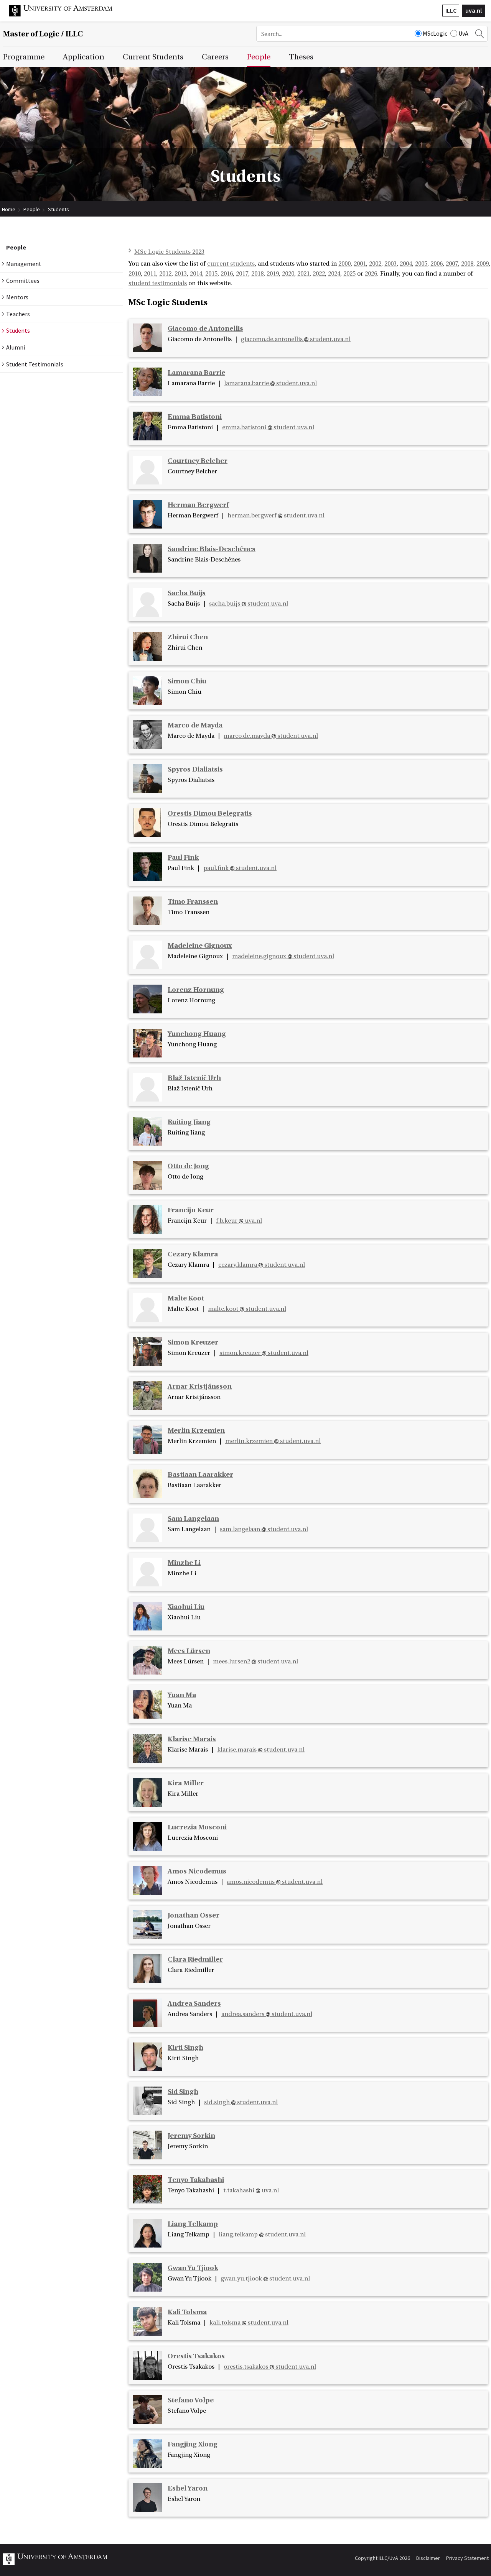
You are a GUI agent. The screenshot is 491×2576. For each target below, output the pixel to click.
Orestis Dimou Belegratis (210, 814)
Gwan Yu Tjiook (193, 2268)
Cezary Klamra (193, 1254)
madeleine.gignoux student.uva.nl (283, 956)
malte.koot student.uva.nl (247, 1309)
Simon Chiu (187, 681)
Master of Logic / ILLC (43, 34)
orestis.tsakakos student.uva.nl (270, 2367)
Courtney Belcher (198, 461)
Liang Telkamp (193, 2224)
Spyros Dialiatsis (195, 769)
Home (9, 209)
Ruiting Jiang (189, 1122)
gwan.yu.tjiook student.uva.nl (265, 2279)
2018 (257, 274)
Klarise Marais (192, 1739)
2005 (421, 264)
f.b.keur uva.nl (239, 1221)
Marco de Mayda (195, 725)
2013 (181, 274)
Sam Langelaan (193, 1519)
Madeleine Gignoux (200, 946)
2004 (406, 264)
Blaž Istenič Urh (194, 1078)
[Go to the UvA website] (67, 15)
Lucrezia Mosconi (197, 1827)
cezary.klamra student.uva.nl (262, 1265)
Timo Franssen (193, 902)
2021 (303, 274)
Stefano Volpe (191, 2400)
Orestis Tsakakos (196, 2356)
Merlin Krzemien (196, 1431)
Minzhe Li (184, 1563)
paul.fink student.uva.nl (240, 868)
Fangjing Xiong (193, 2444)
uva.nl (474, 10)
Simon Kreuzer (193, 1342)
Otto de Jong (188, 1166)
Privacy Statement (467, 2558)
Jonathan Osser (194, 1915)
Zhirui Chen (188, 637)
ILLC (451, 10)
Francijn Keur (191, 1210)
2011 (150, 274)
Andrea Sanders (194, 2004)
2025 (349, 274)
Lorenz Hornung (196, 990)
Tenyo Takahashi (196, 2180)
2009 (483, 264)
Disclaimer (428, 2558)
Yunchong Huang (197, 1034)
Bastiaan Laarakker (200, 1475)
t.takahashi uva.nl (251, 2190)
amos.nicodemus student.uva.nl (275, 1882)
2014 (196, 274)
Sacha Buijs (187, 593)
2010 (135, 274)
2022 (319, 274)
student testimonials (158, 283)
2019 (273, 274)
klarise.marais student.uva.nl (261, 1750)
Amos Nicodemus (197, 1871)
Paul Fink (183, 858)
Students (58, 209)
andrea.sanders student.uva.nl (267, 2014)
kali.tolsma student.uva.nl (249, 2323)
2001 (360, 264)
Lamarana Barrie (196, 373)
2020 (288, 274)
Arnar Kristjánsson (200, 1387)
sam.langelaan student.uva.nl (264, 1529)
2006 (437, 264)
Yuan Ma (182, 1695)
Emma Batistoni (195, 417)
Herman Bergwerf (198, 505)
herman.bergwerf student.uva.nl (276, 516)
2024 (334, 274)
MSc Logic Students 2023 (169, 252)
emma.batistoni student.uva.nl (268, 427)
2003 (390, 264)
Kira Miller (186, 1783)
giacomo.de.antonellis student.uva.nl (296, 339)
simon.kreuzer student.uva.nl (264, 1353)
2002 (375, 264)
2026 (371, 274)
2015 (211, 274)
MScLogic (435, 33)
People (32, 209)
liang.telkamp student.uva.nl (262, 2235)
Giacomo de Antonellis (205, 329)
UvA (463, 33)
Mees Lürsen (189, 1651)
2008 (467, 264)
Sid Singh (183, 2092)
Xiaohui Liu (186, 1607)
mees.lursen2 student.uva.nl (255, 1662)
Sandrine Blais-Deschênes (212, 549)
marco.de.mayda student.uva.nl (271, 736)
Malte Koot (186, 1298)
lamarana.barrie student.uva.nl (270, 383)
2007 (452, 264)
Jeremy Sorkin (191, 2136)
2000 (344, 264)
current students (231, 264)
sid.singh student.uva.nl (241, 2102)
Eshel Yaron (188, 2488)
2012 (165, 274)
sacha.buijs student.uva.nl (249, 604)
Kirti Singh (185, 2048)
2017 (242, 274)
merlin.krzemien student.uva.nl (273, 1441)
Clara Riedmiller (195, 1960)
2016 (227, 274)
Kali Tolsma (187, 2312)
